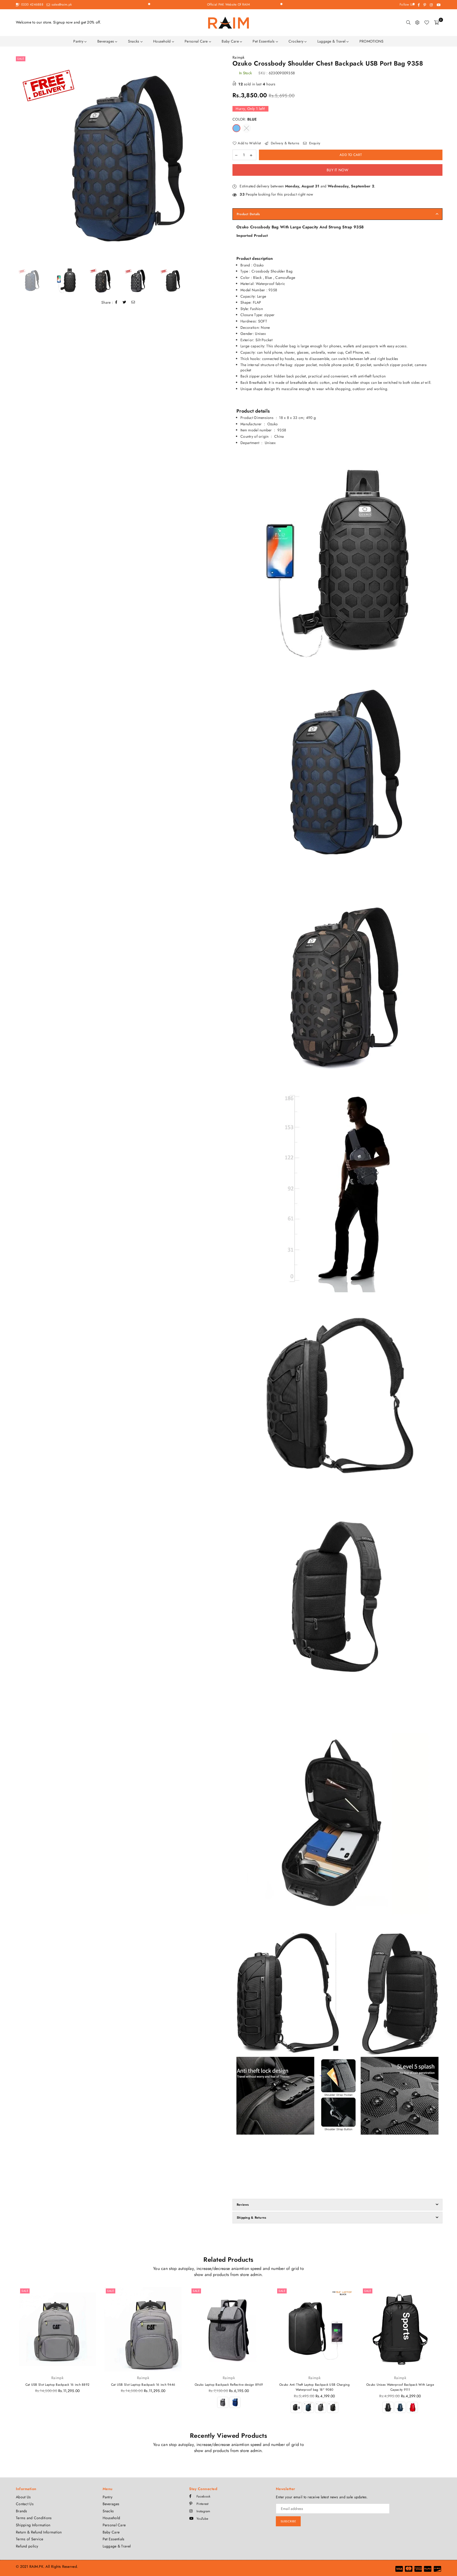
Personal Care (197, 41)
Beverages (106, 41)
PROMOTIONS (372, 41)
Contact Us (25, 2504)
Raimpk (239, 57)
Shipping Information (33, 2525)
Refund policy (27, 2546)
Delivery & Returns (284, 143)
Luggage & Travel (332, 41)
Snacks (134, 41)
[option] (120, 160)
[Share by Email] (133, 303)
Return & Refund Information (39, 2532)
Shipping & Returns (251, 2218)
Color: (245, 119)
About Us (23, 2497)
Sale (21, 59)
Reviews (243, 2205)
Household (163, 41)
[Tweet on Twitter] (125, 303)
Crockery (297, 41)
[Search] (408, 22)
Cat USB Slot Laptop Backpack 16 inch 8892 (57, 2385)
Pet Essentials (264, 41)
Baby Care (231, 41)
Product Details (248, 214)
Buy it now (337, 170)
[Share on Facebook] (116, 303)
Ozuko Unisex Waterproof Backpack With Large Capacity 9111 (400, 2387)
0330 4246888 (32, 4)
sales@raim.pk (61, 4)
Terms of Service (29, 2539)
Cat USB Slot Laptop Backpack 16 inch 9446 (143, 2385)
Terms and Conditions (34, 2518)
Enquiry (314, 143)
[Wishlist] (427, 22)
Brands (22, 2511)
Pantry (79, 41)
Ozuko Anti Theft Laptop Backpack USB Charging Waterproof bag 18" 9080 (314, 2387)
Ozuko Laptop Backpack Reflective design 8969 (229, 2385)
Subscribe (288, 2521)
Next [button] (220, 160)
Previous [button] (19, 160)
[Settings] (417, 22)
